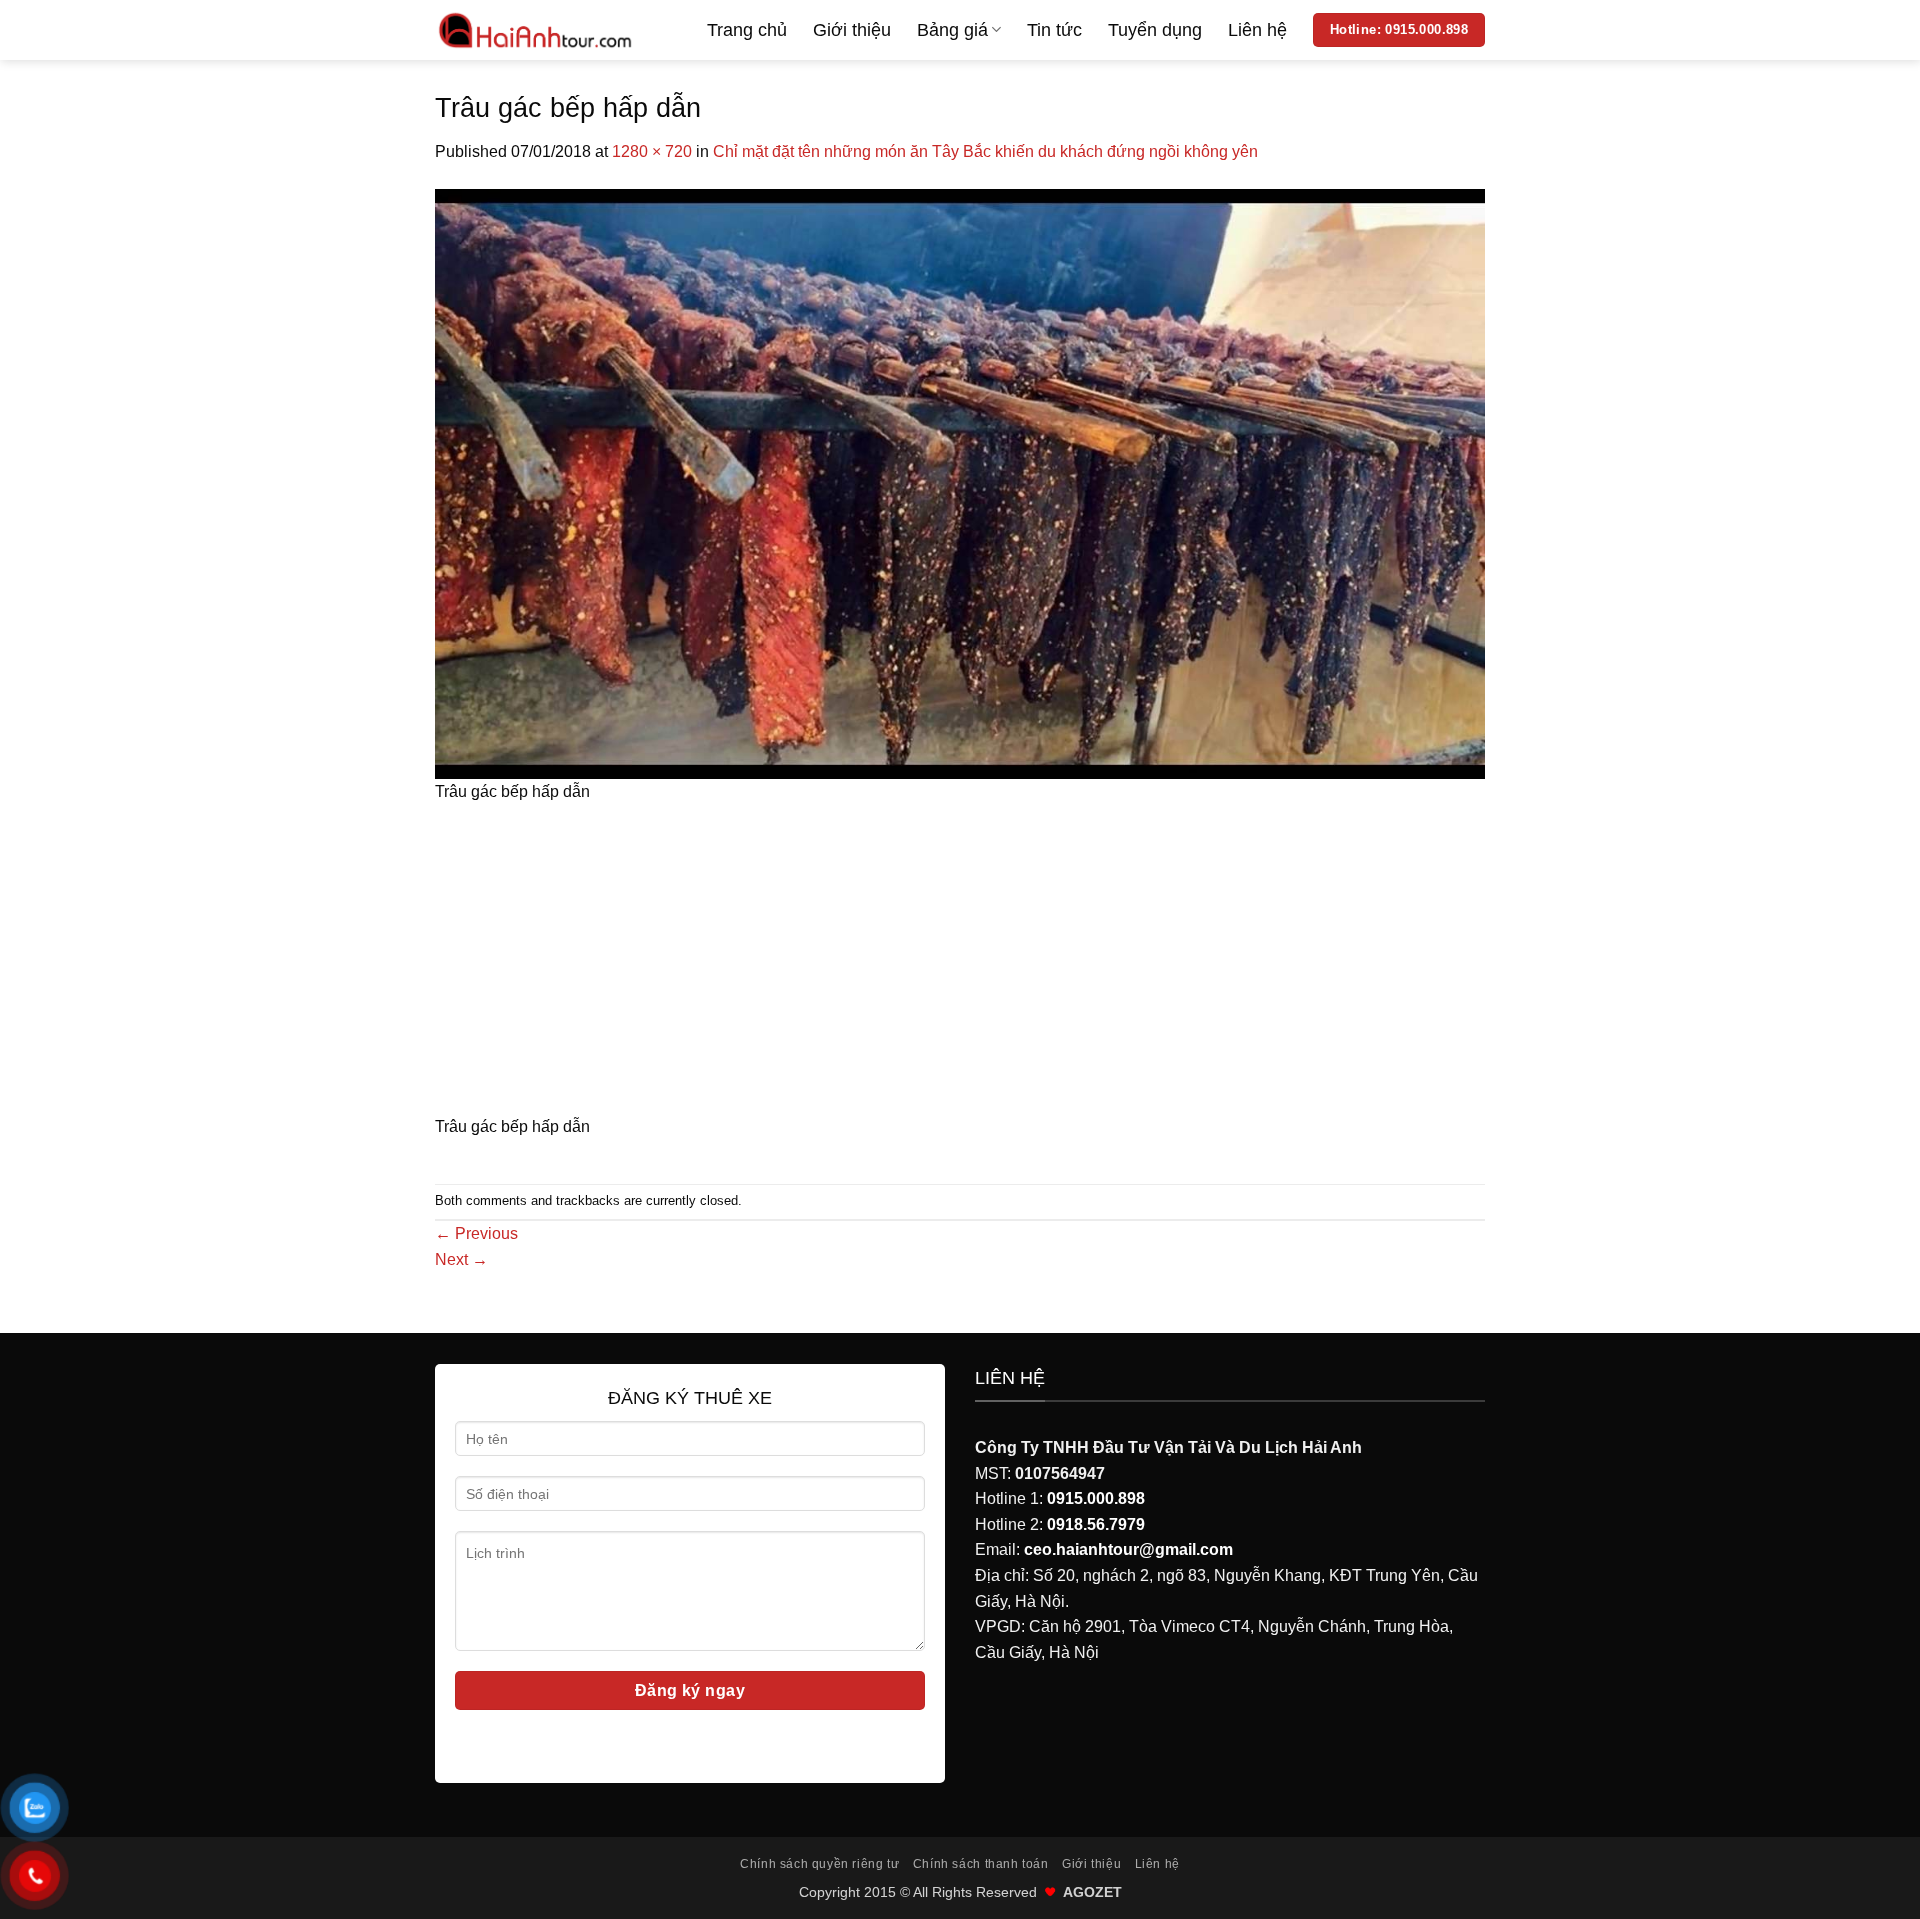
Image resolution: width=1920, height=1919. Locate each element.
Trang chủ (747, 30)
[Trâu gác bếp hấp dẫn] (960, 482)
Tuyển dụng (1155, 30)
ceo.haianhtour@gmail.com (1128, 1549)
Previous (476, 1233)
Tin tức (1054, 30)
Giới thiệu (852, 30)
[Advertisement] (960, 966)
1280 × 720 (652, 151)
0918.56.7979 (1096, 1524)
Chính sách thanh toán (981, 1864)
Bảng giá (952, 30)
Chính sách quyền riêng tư (819, 1864)
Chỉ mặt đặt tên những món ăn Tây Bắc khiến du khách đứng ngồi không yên (985, 151)
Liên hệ (1257, 30)
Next (461, 1259)
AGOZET (1092, 1892)
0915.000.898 (1096, 1498)
